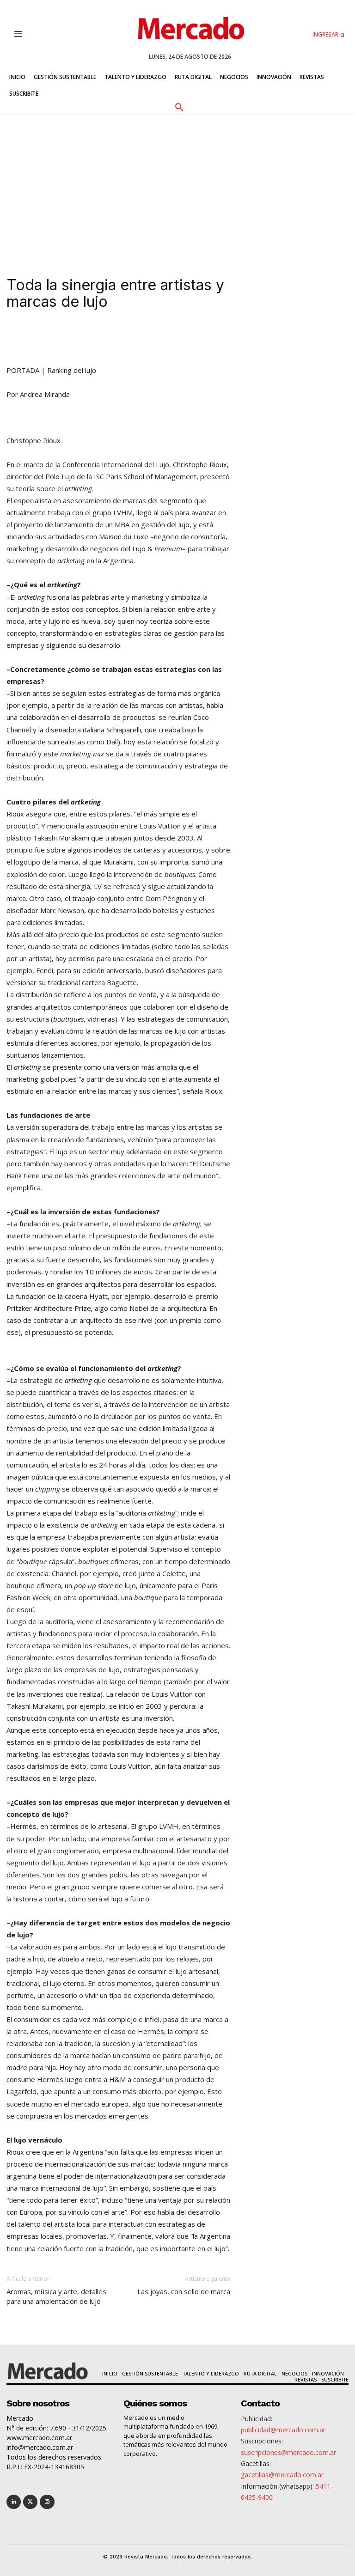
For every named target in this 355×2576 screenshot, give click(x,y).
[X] (104, 338)
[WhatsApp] (147, 338)
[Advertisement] (177, 183)
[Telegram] (168, 338)
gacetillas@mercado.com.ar (282, 2475)
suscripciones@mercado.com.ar (288, 2452)
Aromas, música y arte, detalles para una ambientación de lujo (56, 2296)
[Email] (190, 338)
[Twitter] (30, 2502)
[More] (211, 338)
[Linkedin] (83, 338)
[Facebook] (126, 338)
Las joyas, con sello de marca (184, 2291)
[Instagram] (47, 2502)
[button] (179, 106)
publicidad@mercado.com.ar (283, 2430)
